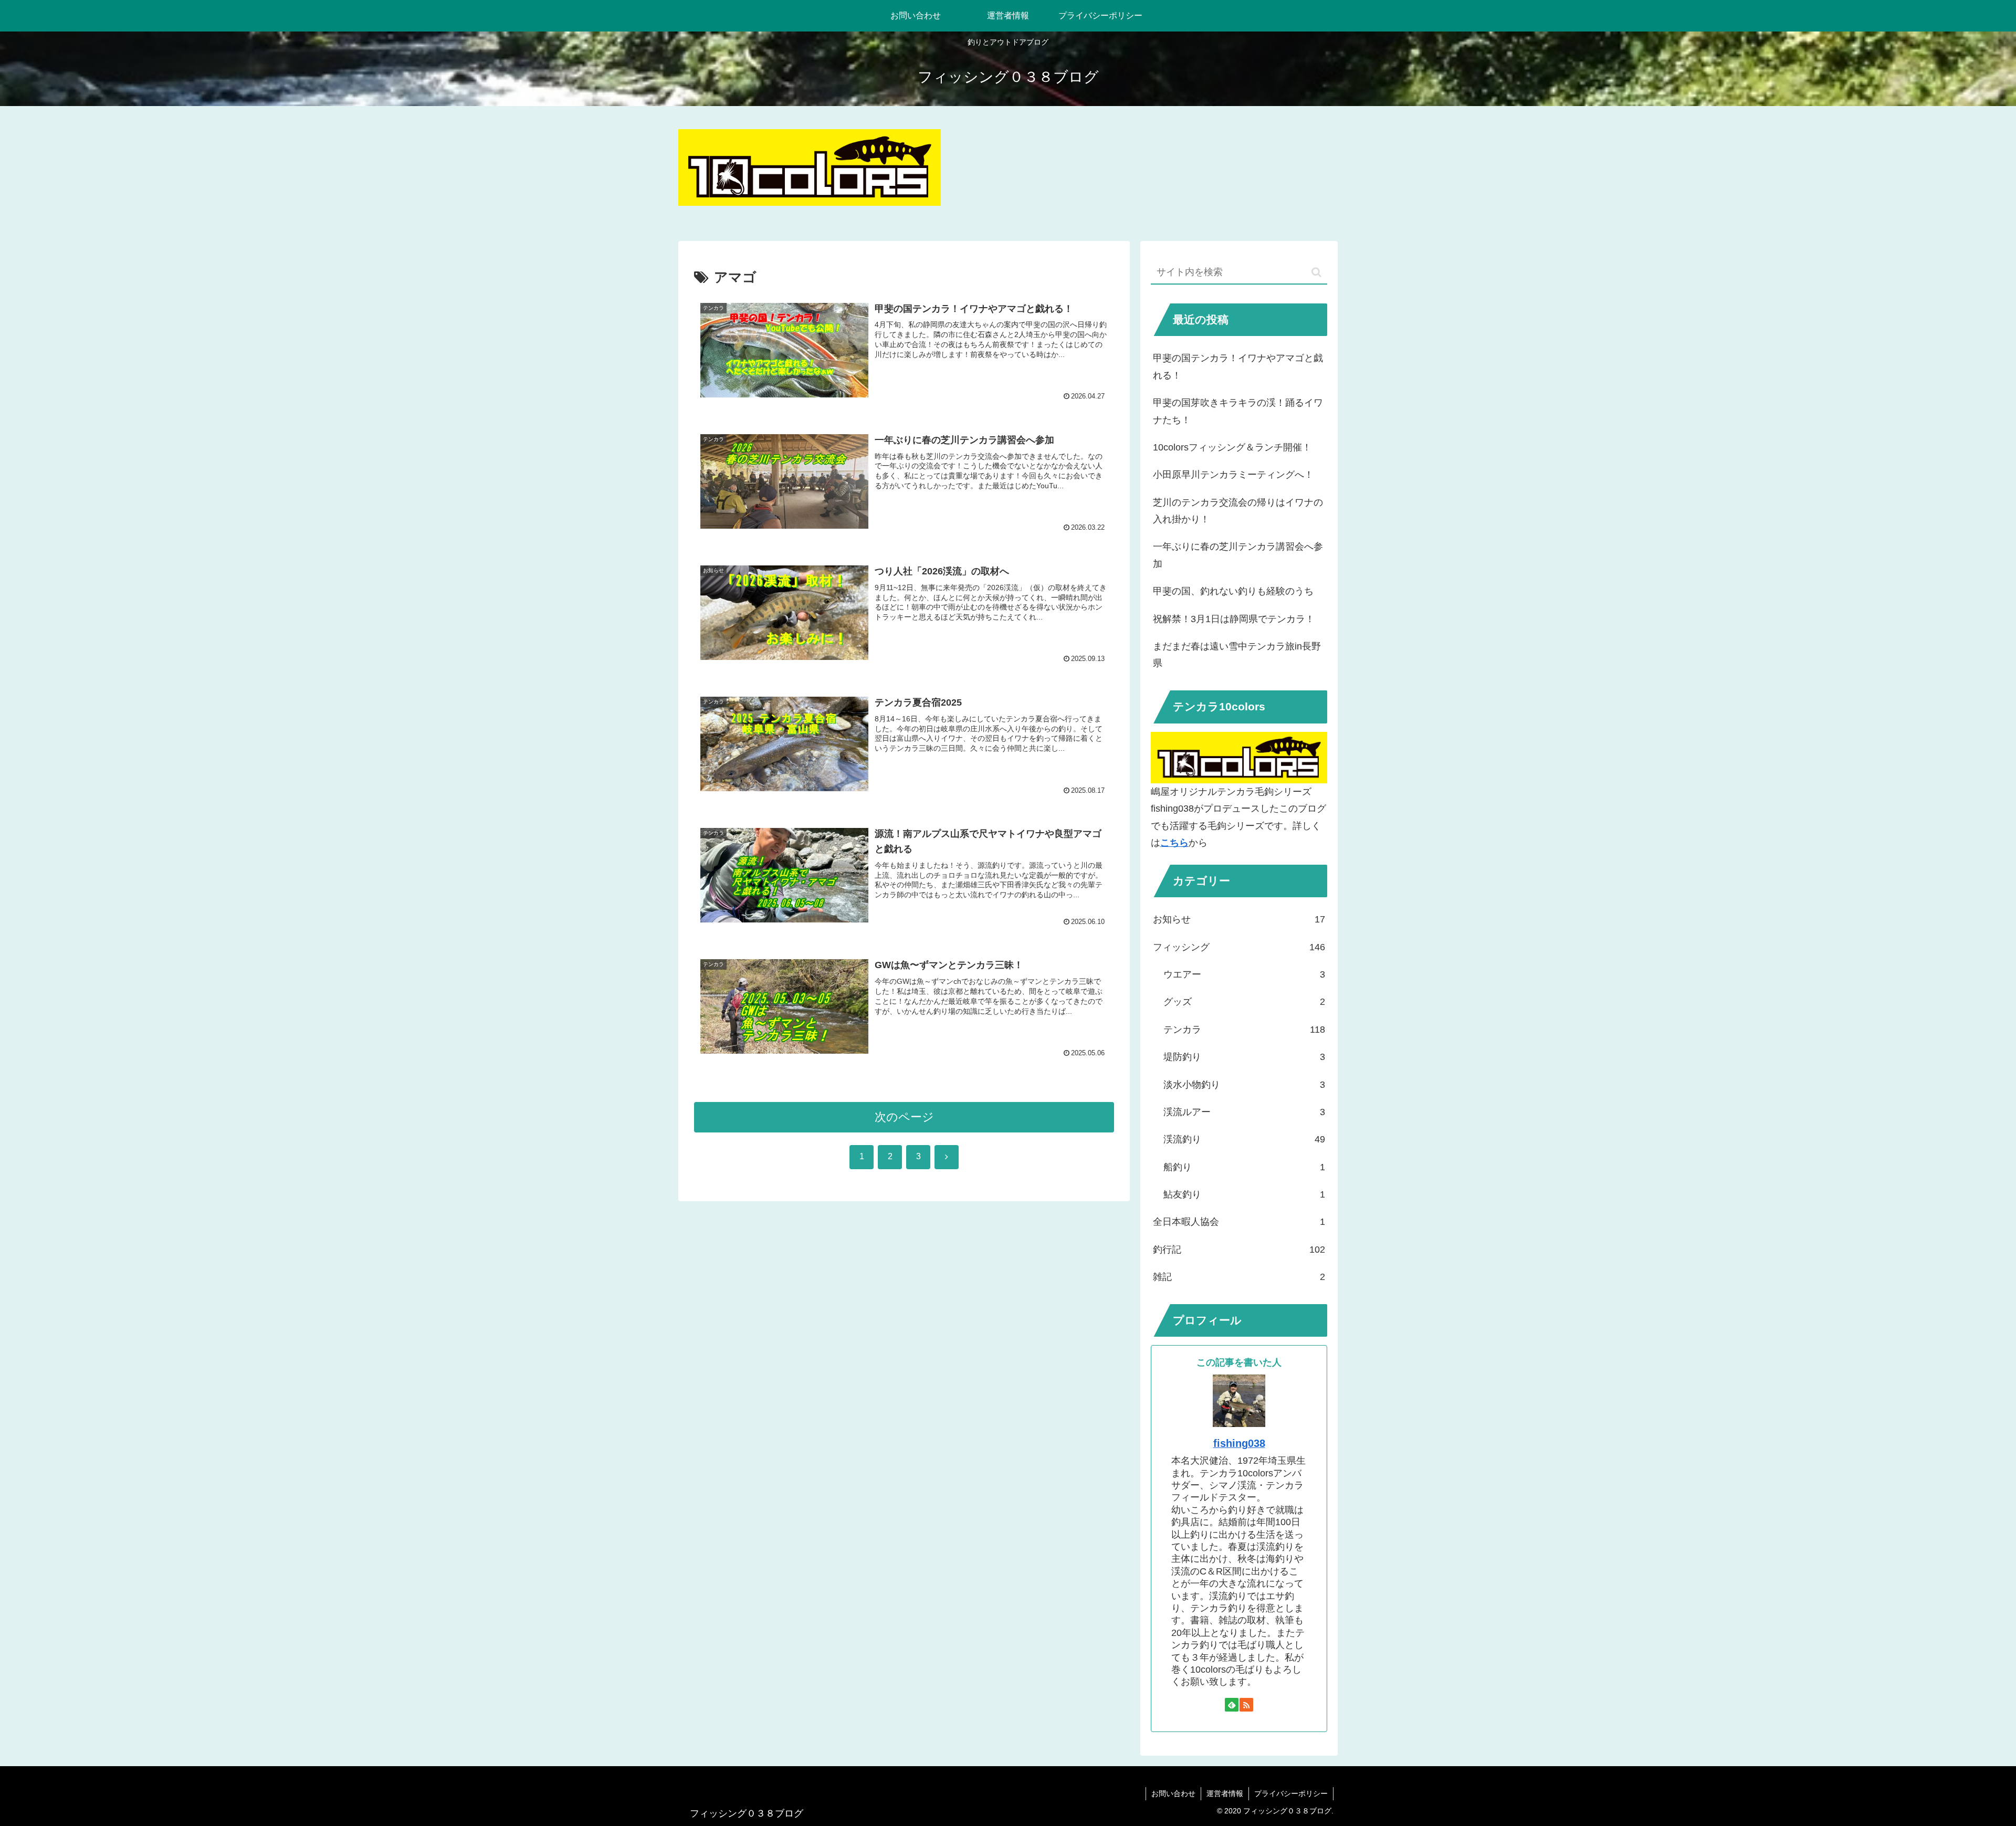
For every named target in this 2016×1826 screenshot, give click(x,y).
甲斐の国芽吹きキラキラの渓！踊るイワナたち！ (1238, 411)
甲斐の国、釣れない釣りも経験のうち (1233, 591)
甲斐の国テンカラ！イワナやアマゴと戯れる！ (1238, 366)
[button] (1316, 272)
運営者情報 (1225, 1793)
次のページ (904, 1117)
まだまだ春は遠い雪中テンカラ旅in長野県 (1237, 655)
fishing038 (1239, 1443)
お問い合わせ (1173, 1793)
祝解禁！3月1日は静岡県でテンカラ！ (1234, 619)
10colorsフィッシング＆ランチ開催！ (1232, 447)
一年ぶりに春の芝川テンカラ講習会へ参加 (1238, 555)
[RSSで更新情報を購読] (1246, 1705)
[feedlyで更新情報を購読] (1232, 1705)
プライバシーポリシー (1291, 1793)
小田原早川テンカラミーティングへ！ (1233, 475)
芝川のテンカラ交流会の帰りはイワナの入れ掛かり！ (1238, 511)
